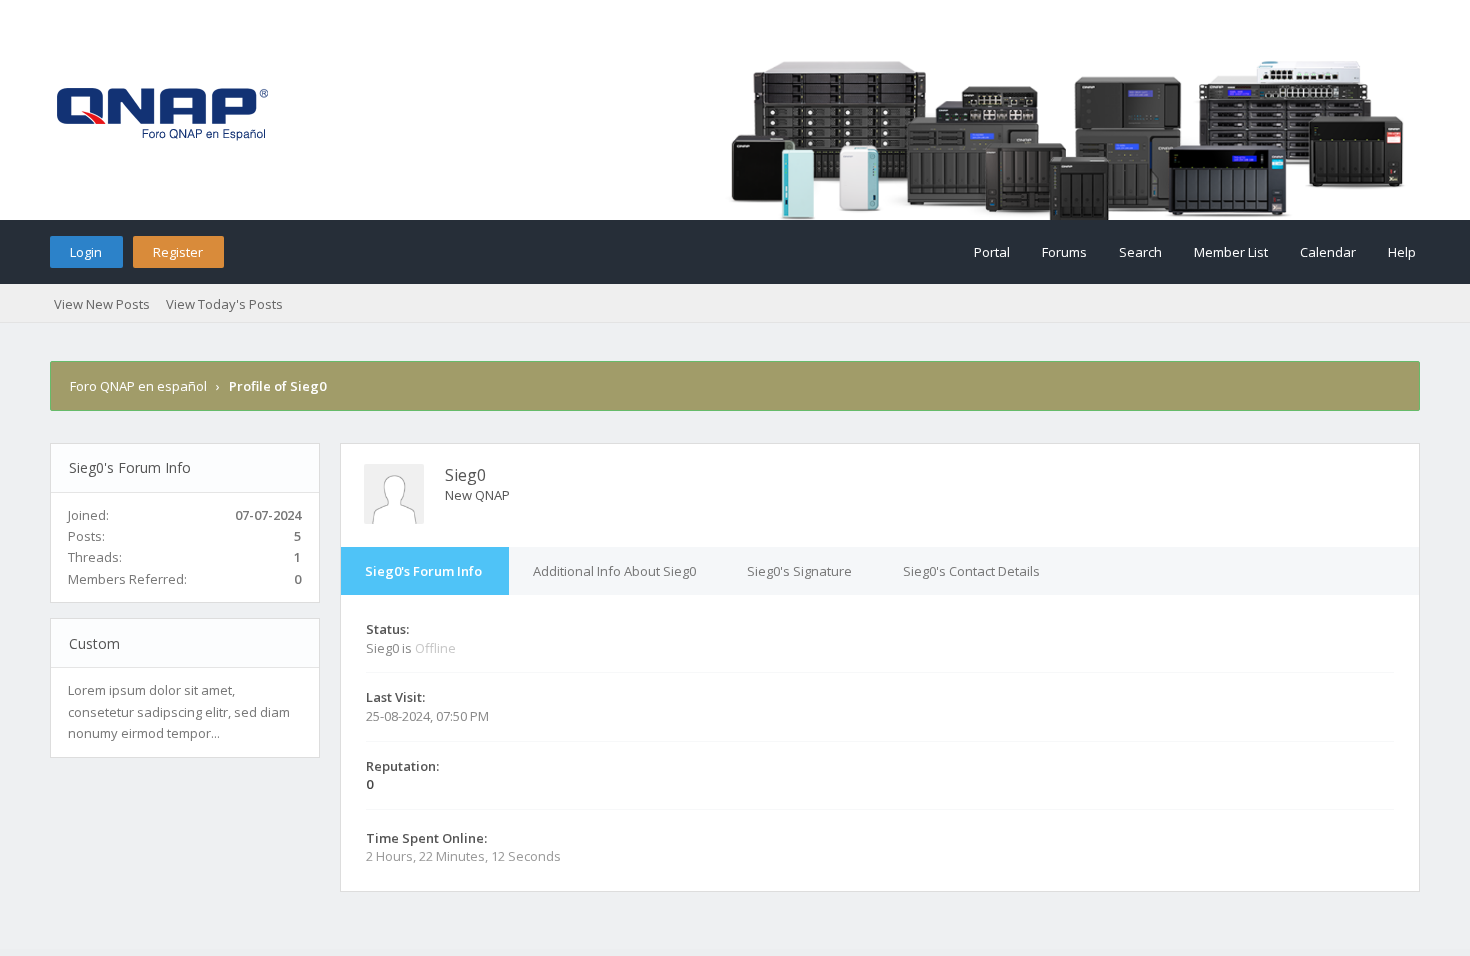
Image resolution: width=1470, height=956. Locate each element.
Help (1402, 252)
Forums (1064, 252)
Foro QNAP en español (138, 386)
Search (1140, 252)
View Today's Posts (224, 304)
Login (86, 252)
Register (178, 252)
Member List (1231, 252)
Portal (992, 252)
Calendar (1328, 252)
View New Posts (102, 304)
